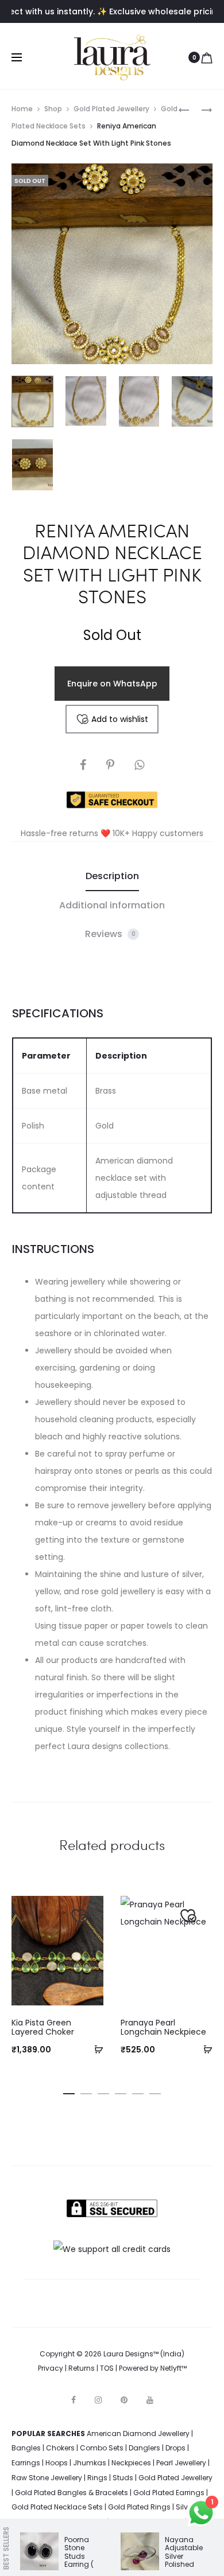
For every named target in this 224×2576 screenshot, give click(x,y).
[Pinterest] (124, 2400)
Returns (82, 2368)
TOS (107, 2368)
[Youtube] (150, 2400)
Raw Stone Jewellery (47, 2478)
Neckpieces (131, 2463)
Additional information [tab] (112, 905)
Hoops (57, 2463)
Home (22, 109)
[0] (207, 57)
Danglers (144, 2448)
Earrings (26, 2463)
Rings (97, 2478)
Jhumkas (90, 2463)
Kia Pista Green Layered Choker (43, 2027)
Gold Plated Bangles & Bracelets (72, 2493)
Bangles (26, 2448)
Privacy (51, 2368)
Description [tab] (112, 876)
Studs (123, 2478)
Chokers (60, 2448)
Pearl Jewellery (181, 2463)
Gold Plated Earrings (169, 2493)
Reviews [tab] (110, 934)
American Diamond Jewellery (138, 2433)
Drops (175, 2448)
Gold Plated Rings (139, 2507)
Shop (53, 109)
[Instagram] (98, 2400)
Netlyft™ (173, 2368)
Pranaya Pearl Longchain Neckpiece (163, 2027)
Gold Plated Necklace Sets (57, 2507)
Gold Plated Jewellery (111, 109)
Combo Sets (102, 2448)
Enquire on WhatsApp (112, 684)
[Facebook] (74, 2400)
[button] (95, 2049)
